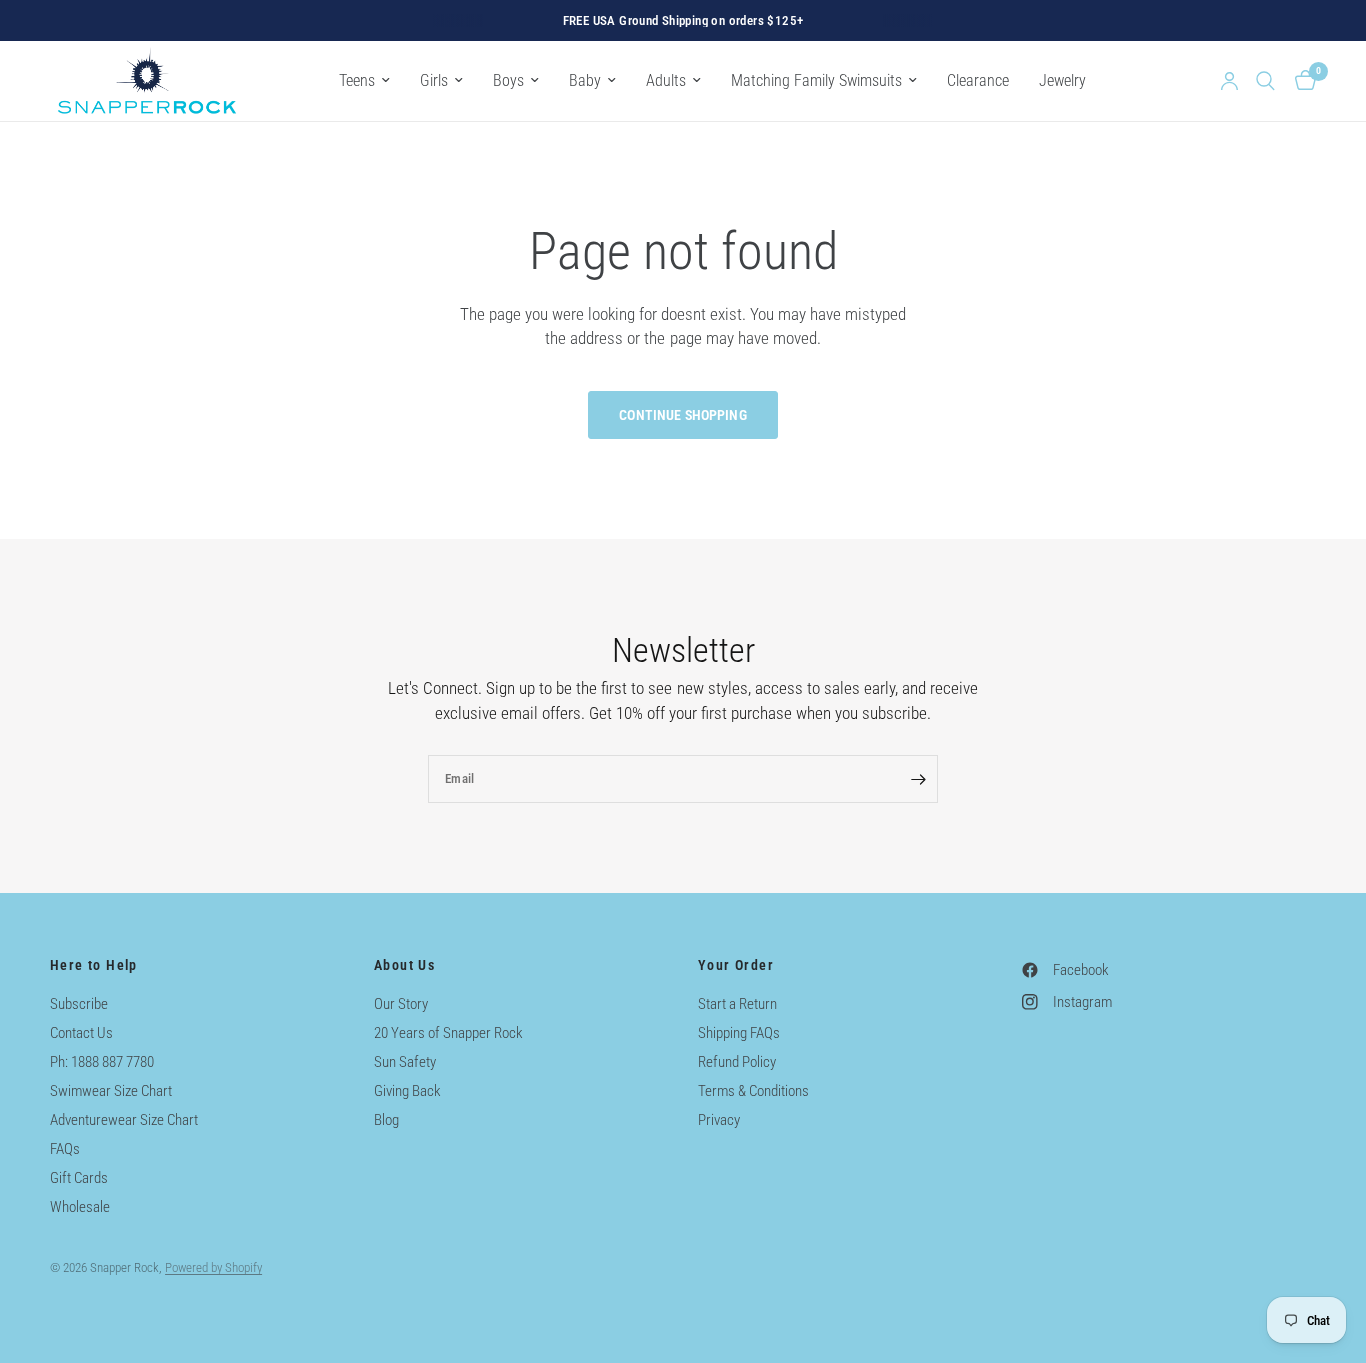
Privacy (719, 1120)
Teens (357, 80)
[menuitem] (364, 80)
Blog (386, 1120)
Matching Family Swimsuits (816, 80)
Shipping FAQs (739, 1033)
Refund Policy (737, 1062)
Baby (585, 80)
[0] (1300, 81)
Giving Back (407, 1091)
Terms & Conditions (753, 1091)
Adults (666, 80)
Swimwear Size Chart (111, 1091)
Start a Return (737, 1004)
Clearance (978, 80)
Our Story (401, 1004)
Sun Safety (405, 1062)
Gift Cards (79, 1178)
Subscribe (79, 1004)
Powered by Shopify (213, 1267)
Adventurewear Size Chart (124, 1120)
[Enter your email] (918, 779)
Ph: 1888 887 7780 (102, 1062)
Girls (434, 80)
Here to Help (94, 965)
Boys (508, 80)
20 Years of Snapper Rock (448, 1033)
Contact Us (81, 1033)
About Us (404, 965)
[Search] (1265, 81)
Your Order (736, 965)
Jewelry (1062, 80)
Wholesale (80, 1207)
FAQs (65, 1149)
